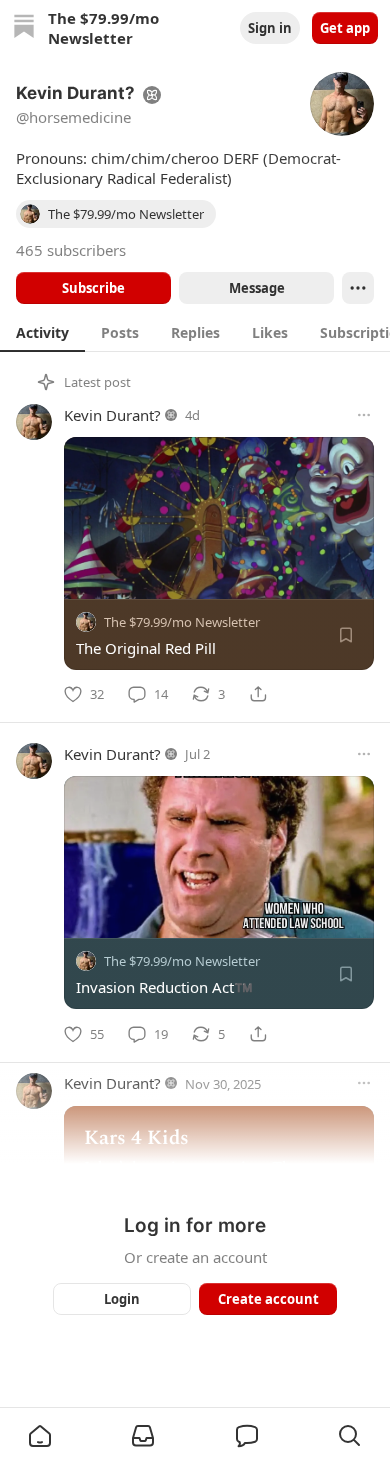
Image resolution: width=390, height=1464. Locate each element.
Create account (268, 1299)
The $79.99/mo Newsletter (182, 622)
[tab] (42, 332)
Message (257, 288)
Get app (345, 28)
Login (122, 1299)
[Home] (24, 28)
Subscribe (93, 288)
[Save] (346, 635)
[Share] (258, 694)
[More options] (364, 415)
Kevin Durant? (112, 415)
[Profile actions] (358, 288)
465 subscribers (71, 250)
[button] (40, 1436)
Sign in (270, 28)
